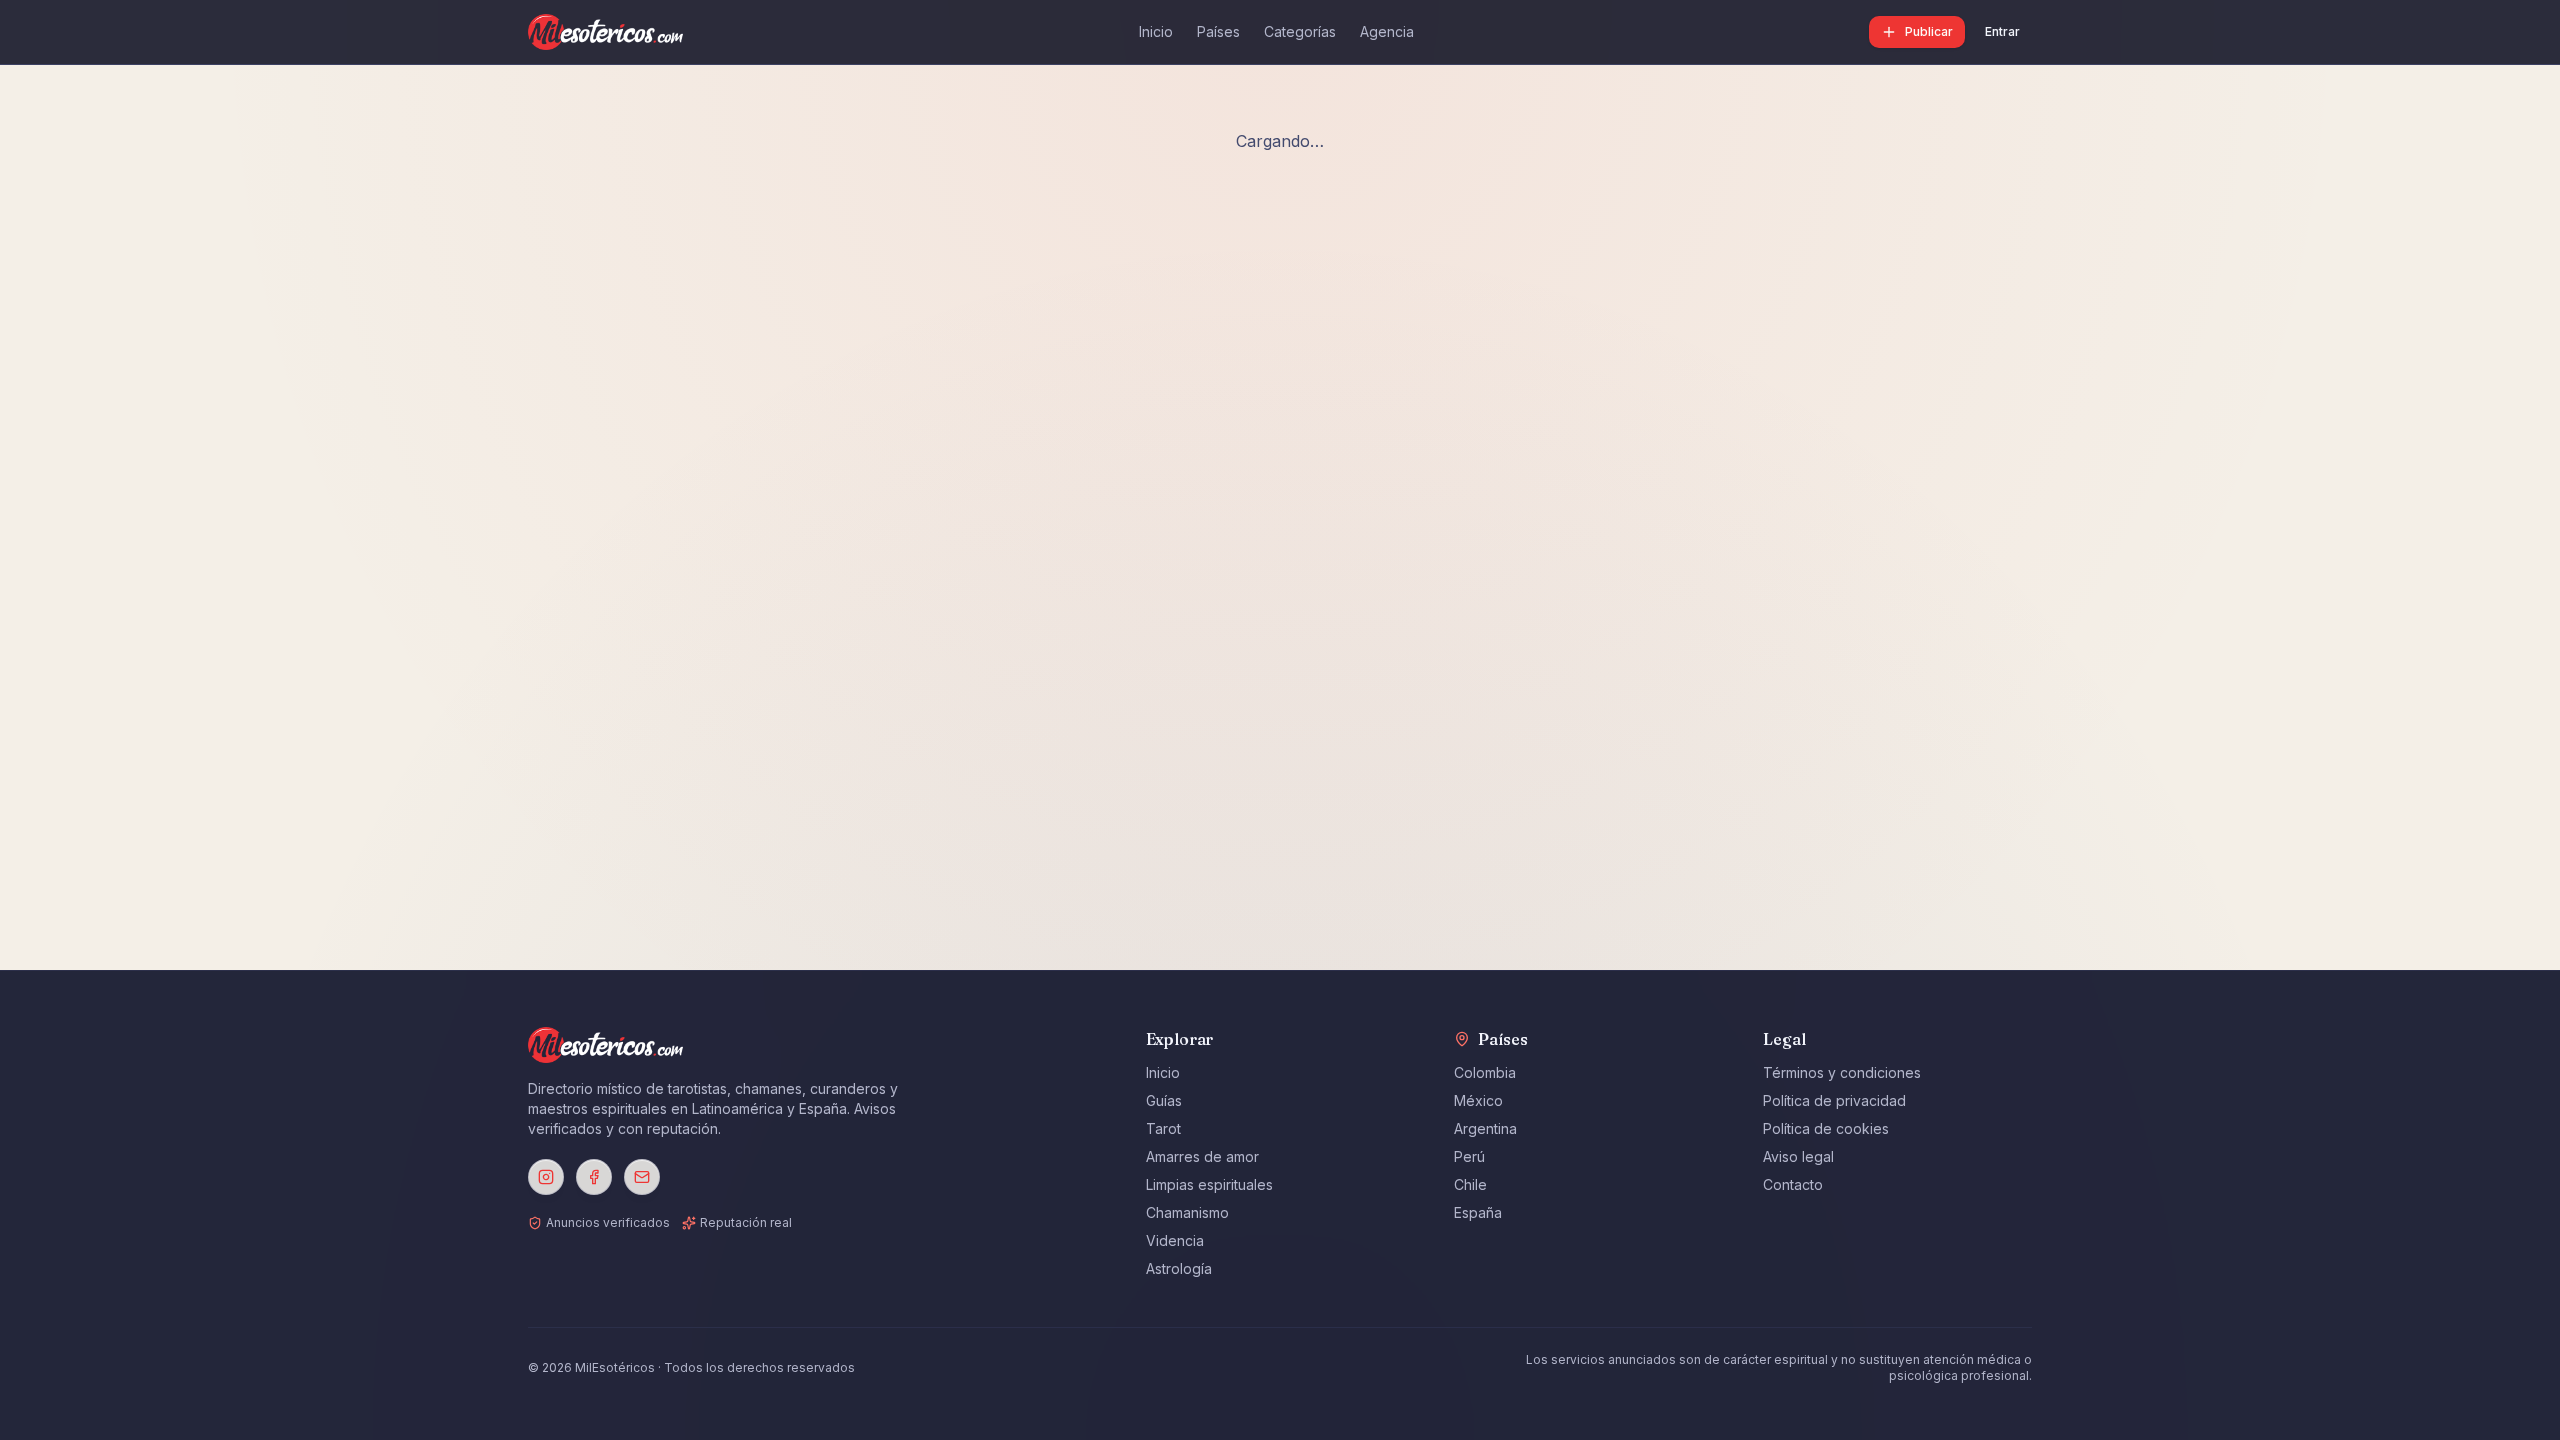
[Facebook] (594, 1177)
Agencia (1387, 31)
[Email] (642, 1177)
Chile (1470, 1184)
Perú (1469, 1156)
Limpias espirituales (1209, 1184)
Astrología (1179, 1268)
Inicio (1156, 31)
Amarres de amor (1202, 1156)
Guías (1164, 1100)
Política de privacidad (1834, 1100)
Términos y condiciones (1842, 1072)
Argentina (1485, 1128)
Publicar (1929, 31)
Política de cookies (1826, 1128)
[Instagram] (546, 1177)
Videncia (1175, 1240)
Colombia (1485, 1072)
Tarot (1163, 1128)
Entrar (2002, 31)
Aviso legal (1798, 1156)
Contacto (1793, 1184)
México (1478, 1100)
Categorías (1300, 31)
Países (1218, 31)
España (1478, 1212)
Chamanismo (1187, 1212)
